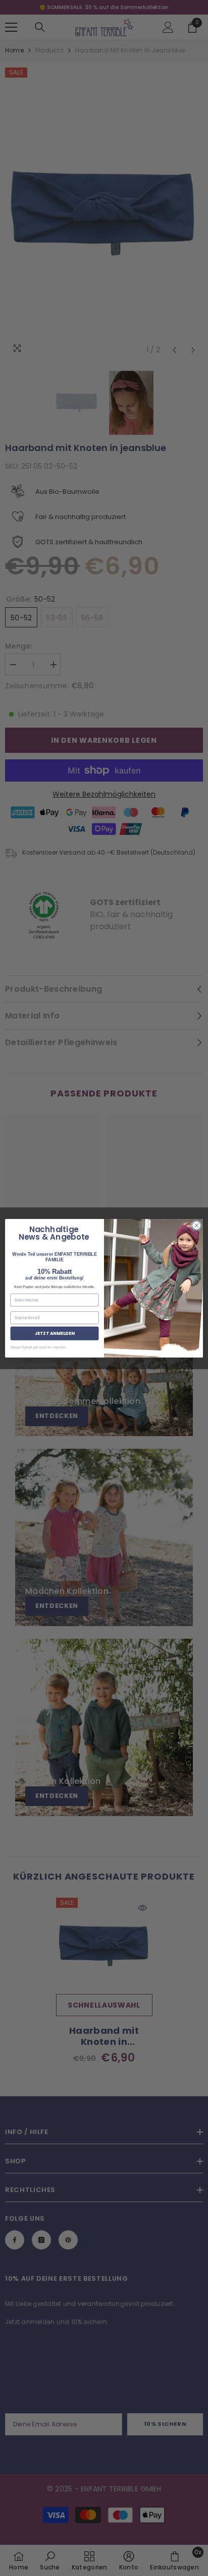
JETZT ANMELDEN (55, 1333)
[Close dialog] (196, 1226)
